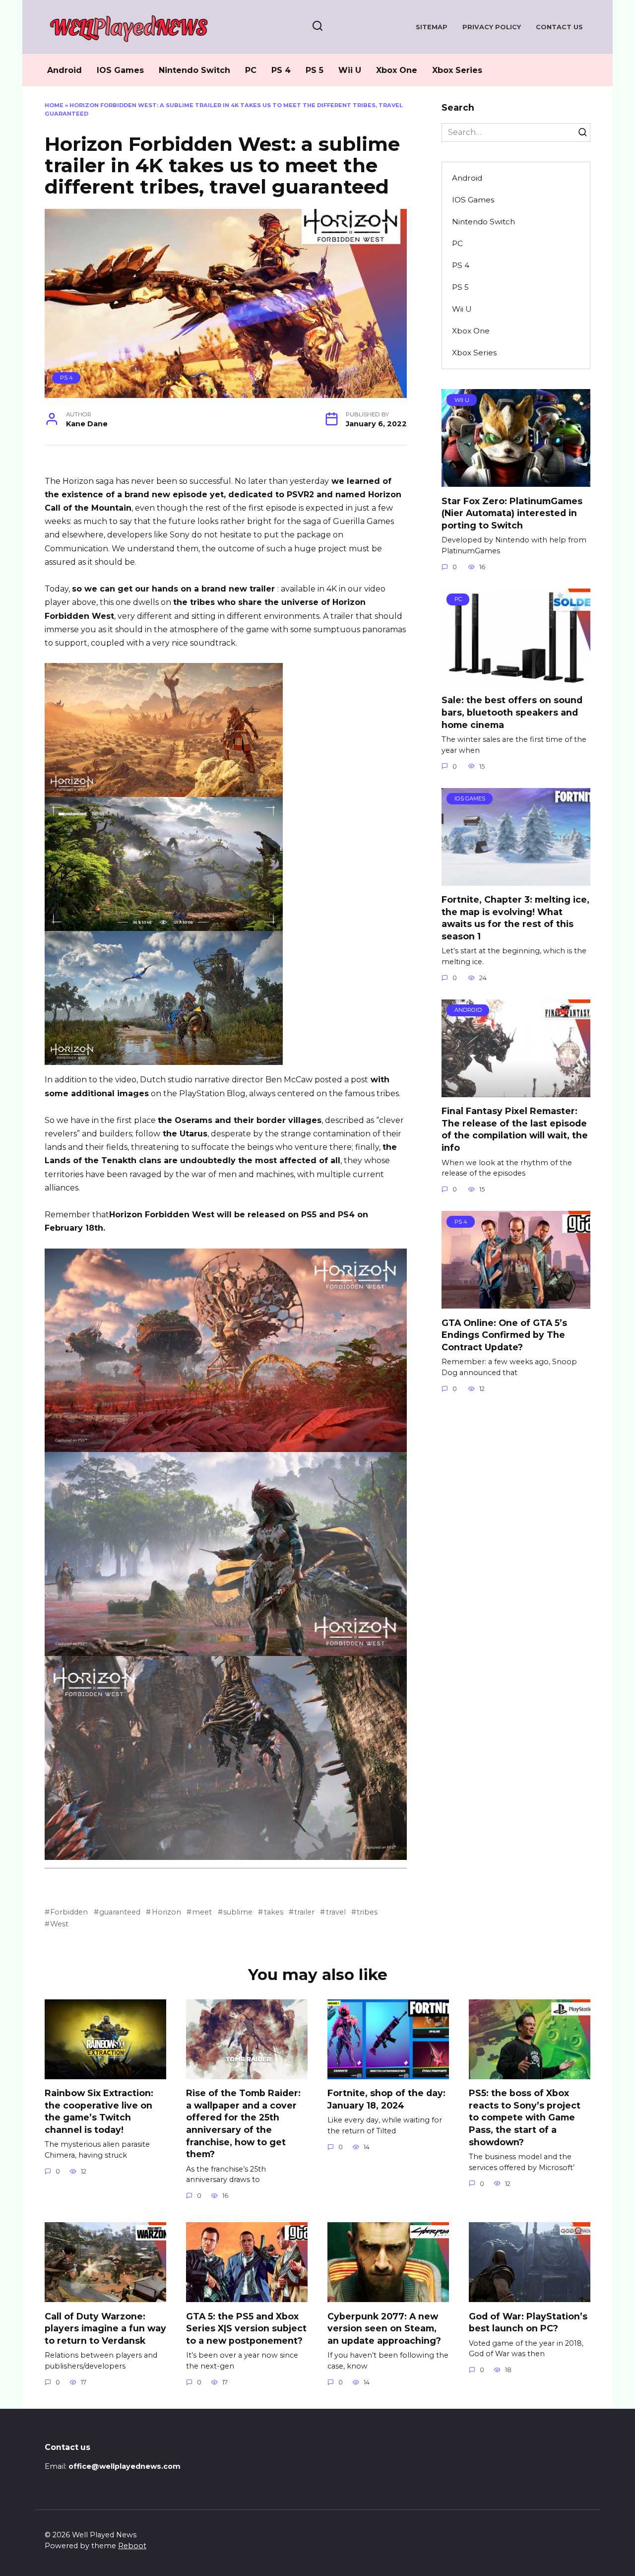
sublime (238, 1912)
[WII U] (516, 481)
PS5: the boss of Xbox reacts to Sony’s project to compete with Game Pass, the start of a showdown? (525, 2117)
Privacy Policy (492, 27)
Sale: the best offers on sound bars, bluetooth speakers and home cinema (512, 712)
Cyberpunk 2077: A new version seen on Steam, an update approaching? (384, 2328)
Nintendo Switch (194, 70)
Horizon (166, 1912)
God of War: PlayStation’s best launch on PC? (528, 2322)
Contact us (559, 27)
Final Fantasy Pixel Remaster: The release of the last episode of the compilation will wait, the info (515, 1129)
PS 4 (281, 70)
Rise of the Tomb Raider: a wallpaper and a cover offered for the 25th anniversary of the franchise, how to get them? (243, 2123)
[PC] (516, 680)
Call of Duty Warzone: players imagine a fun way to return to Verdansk (105, 2328)
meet (202, 1912)
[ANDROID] (516, 1091)
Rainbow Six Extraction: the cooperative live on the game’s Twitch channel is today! (99, 2111)
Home (54, 105)
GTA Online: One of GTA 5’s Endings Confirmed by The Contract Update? (504, 1334)
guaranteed (120, 1912)
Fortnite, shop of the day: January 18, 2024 (386, 2099)
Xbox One (397, 70)
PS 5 (315, 70)
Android (64, 70)
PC (251, 70)
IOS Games (120, 70)
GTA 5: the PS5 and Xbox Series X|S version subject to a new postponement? (246, 2328)
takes (273, 1912)
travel (336, 1912)
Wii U (350, 70)
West (59, 1924)
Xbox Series (457, 70)
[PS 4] (516, 1302)
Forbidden (69, 1912)
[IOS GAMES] (516, 880)
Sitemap (432, 27)
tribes (367, 1912)
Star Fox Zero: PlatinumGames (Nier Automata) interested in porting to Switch (512, 513)
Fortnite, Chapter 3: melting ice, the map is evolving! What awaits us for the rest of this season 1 (515, 918)
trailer (304, 1912)
